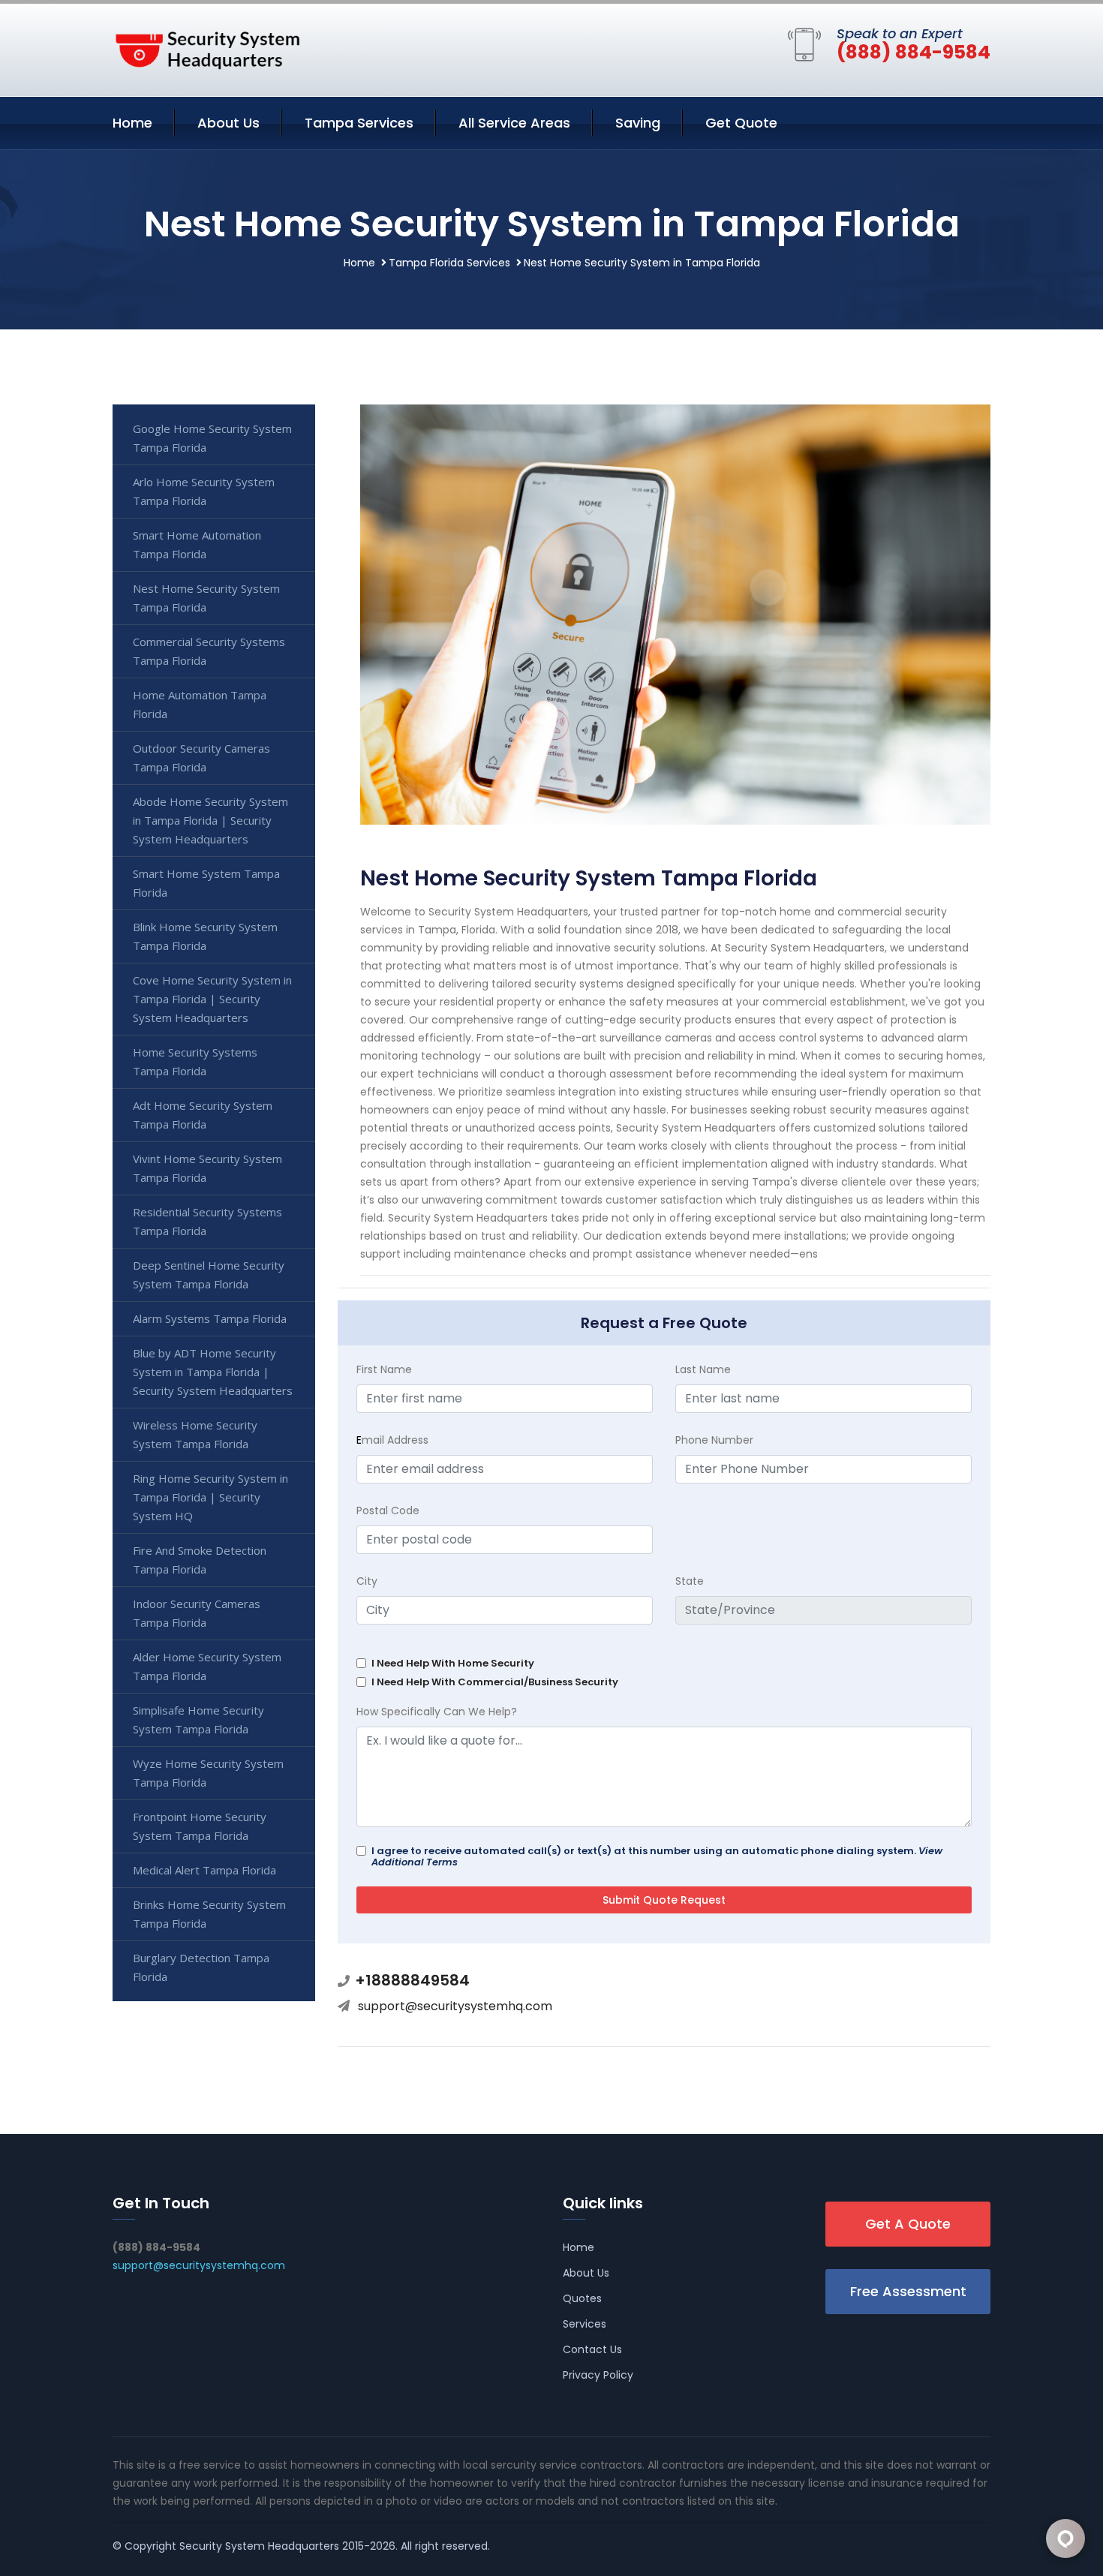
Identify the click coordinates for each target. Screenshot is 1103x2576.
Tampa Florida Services (449, 263)
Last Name (703, 1369)
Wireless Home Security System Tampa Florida (195, 1434)
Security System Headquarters (259, 2546)
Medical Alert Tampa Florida (204, 1870)
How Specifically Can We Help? (437, 1712)
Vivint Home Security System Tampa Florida (207, 1168)
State (690, 1581)
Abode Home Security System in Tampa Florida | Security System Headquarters (210, 820)
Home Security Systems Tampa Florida (195, 1061)
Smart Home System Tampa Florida (206, 883)
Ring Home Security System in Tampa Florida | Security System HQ (210, 1497)
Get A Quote (908, 2224)
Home (132, 123)
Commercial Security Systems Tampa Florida (209, 651)
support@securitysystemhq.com (455, 2006)
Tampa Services (359, 123)
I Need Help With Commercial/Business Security (495, 1682)
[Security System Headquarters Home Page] (206, 47)
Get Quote (741, 123)
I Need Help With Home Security (453, 1663)
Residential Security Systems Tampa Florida (207, 1221)
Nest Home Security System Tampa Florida (206, 598)
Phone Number (714, 1440)
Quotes (582, 2298)
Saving (638, 123)
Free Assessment (908, 2291)
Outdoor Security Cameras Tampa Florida (201, 757)
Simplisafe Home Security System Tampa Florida (198, 1719)
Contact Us (592, 2349)
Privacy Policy (598, 2375)
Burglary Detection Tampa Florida (201, 1967)
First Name (384, 1369)
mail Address (392, 1440)
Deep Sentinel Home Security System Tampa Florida (209, 1274)
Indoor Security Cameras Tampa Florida (197, 1613)
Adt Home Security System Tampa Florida (203, 1115)
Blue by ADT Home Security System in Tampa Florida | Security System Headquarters (213, 1372)
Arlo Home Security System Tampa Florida (204, 491)
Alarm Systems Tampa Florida (210, 1318)
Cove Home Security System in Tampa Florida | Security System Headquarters (212, 999)
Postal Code (388, 1510)
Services (585, 2324)
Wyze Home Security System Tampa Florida (208, 1773)
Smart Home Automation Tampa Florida (197, 544)
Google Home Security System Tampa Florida (212, 438)
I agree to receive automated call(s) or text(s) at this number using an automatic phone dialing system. (657, 1856)
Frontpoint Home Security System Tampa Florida (200, 1826)
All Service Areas (514, 123)
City (367, 1581)
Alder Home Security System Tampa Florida (207, 1666)
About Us (228, 123)
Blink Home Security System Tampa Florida (205, 936)
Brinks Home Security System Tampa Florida (209, 1914)
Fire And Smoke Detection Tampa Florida (200, 1560)
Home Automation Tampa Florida (200, 704)
